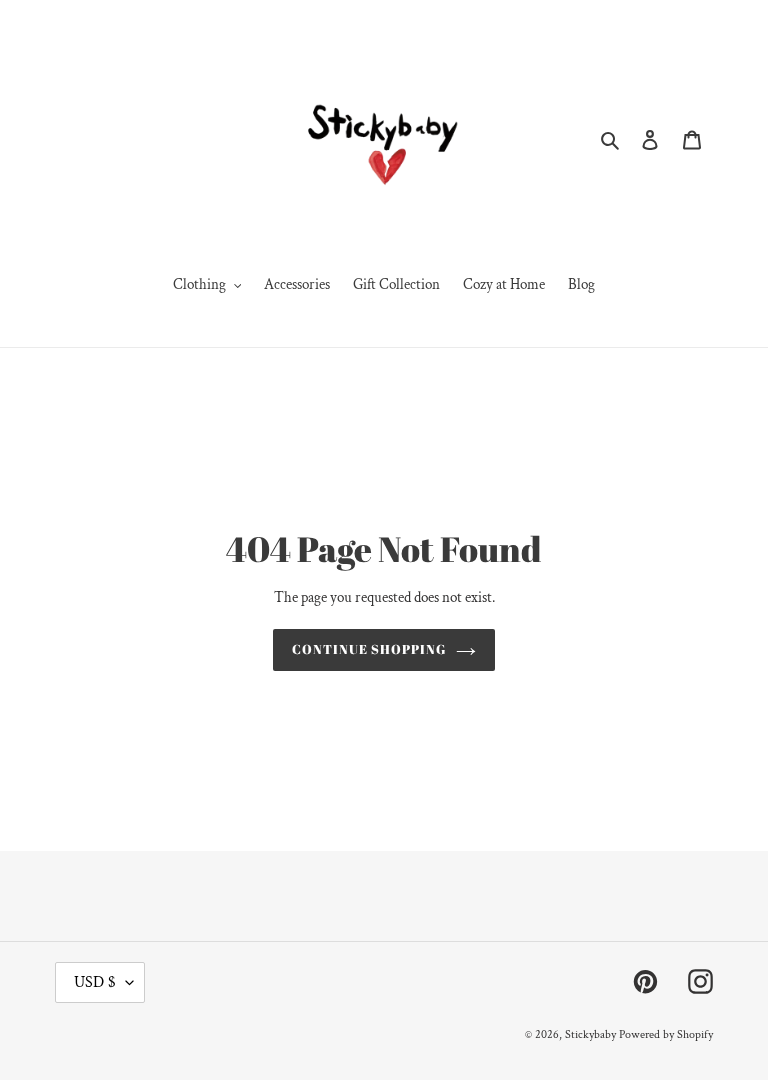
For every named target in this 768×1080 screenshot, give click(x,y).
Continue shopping (369, 649)
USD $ (95, 982)
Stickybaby (590, 1034)
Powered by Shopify (666, 1034)
